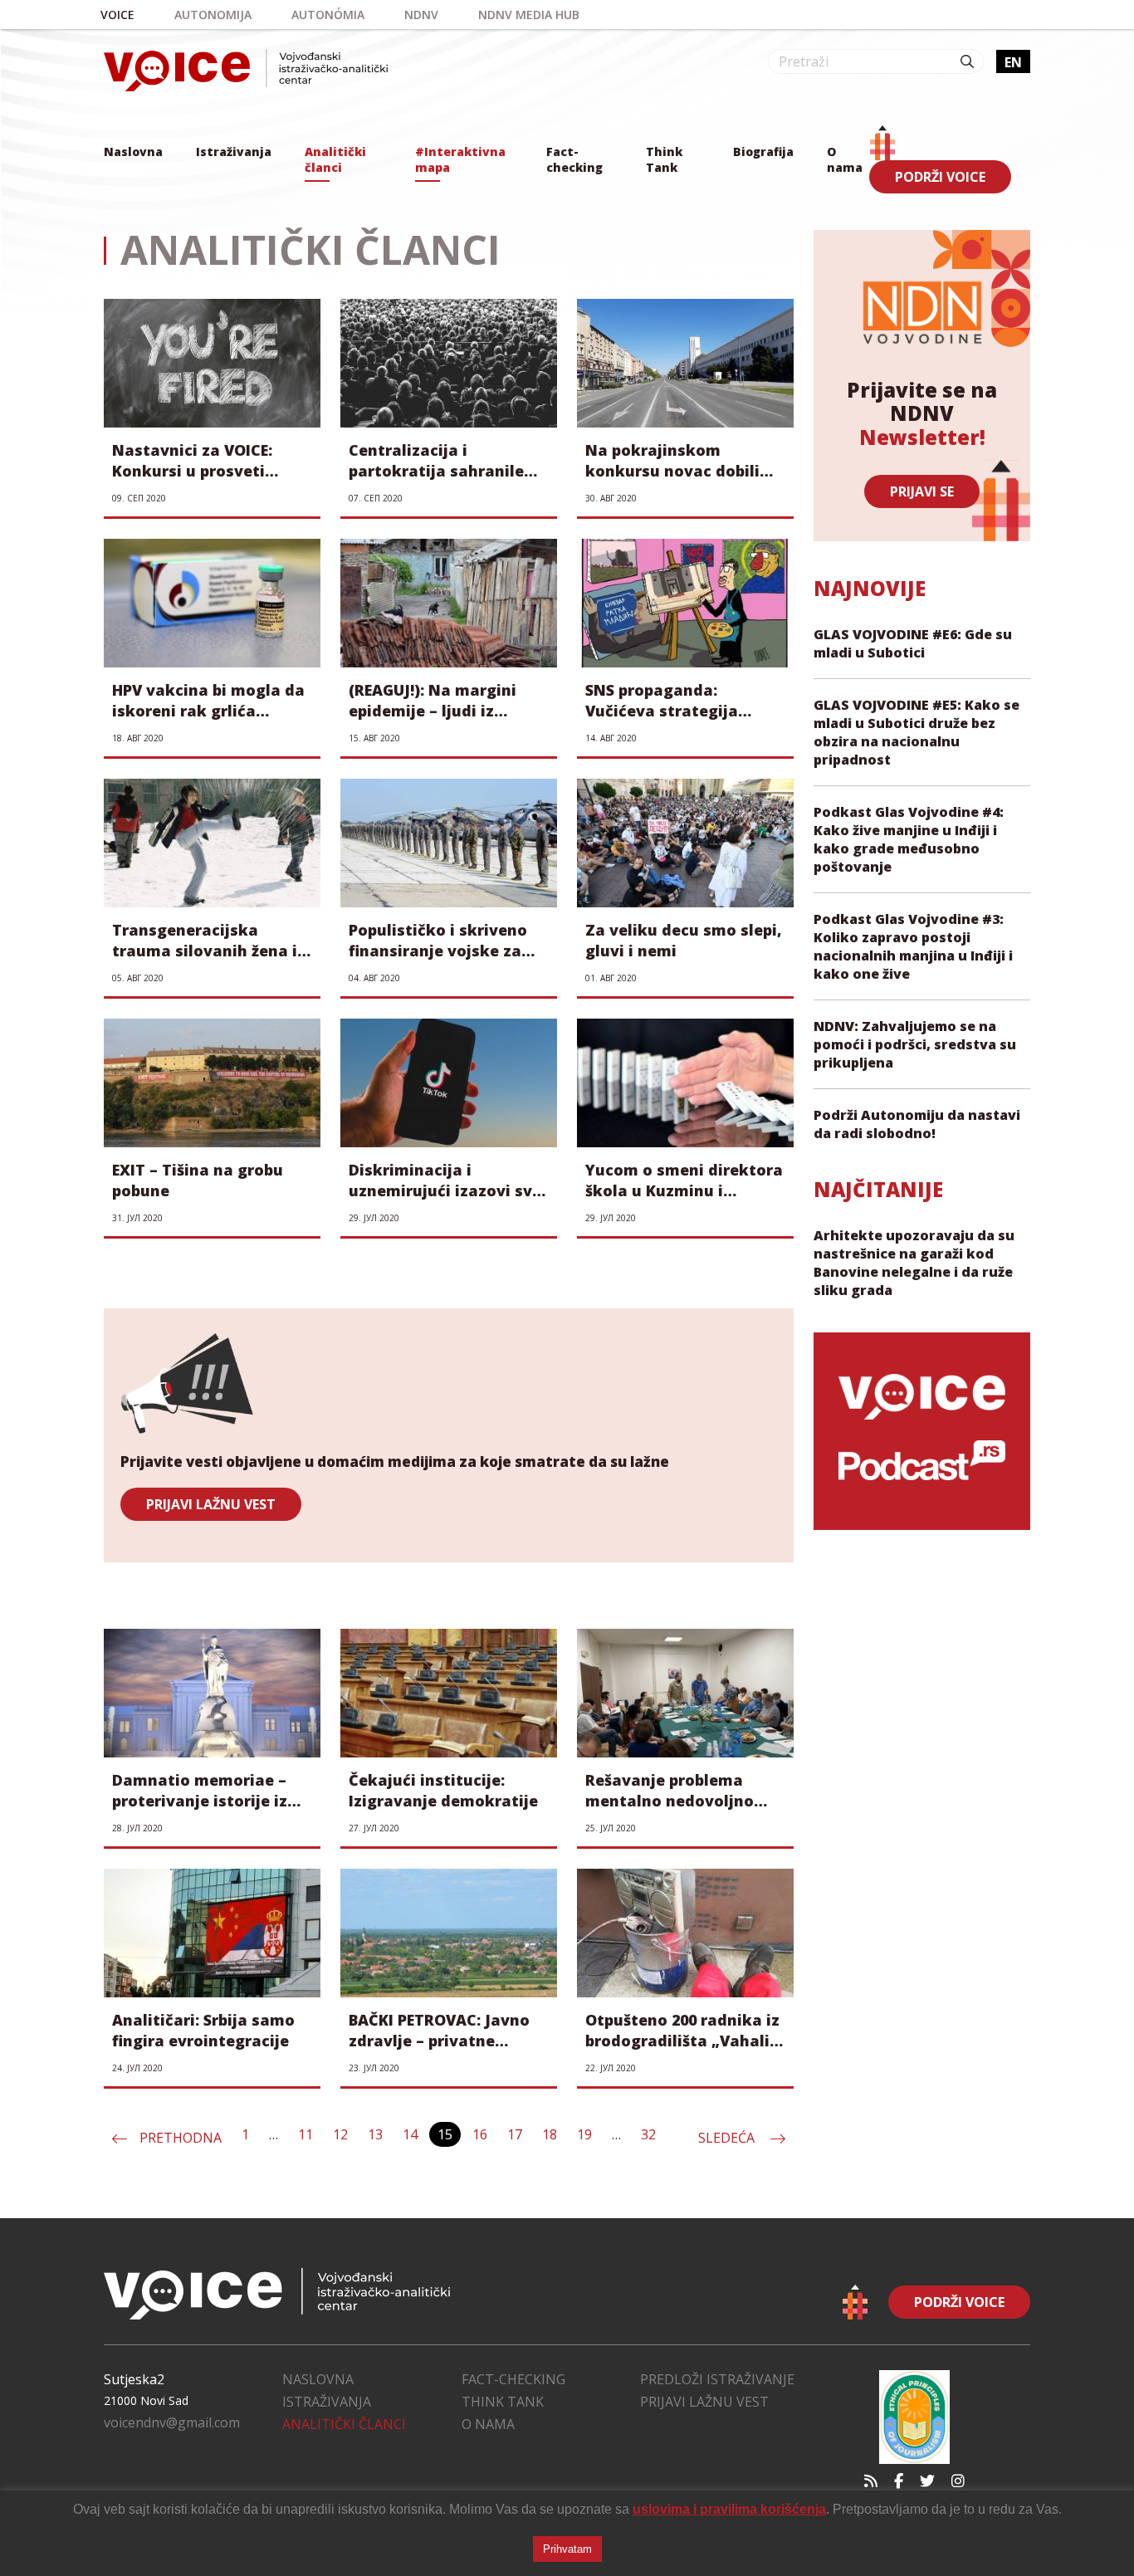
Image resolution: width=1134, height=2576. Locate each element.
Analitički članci (335, 159)
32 (648, 2134)
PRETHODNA (181, 2138)
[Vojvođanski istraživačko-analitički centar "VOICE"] (246, 70)
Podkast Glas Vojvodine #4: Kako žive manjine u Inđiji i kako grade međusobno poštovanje (909, 839)
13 (375, 2134)
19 (584, 2134)
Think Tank (664, 159)
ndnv (421, 15)
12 (340, 2134)
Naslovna (133, 152)
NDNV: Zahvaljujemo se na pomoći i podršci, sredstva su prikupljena (915, 1044)
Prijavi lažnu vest (704, 2402)
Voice (117, 15)
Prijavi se (922, 491)
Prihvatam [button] (567, 2549)
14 (410, 2134)
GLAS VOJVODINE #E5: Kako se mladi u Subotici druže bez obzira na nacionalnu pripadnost (916, 732)
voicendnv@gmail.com (172, 2422)
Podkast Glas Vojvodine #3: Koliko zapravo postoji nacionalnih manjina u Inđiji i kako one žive (913, 946)
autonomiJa (213, 15)
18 (550, 2134)
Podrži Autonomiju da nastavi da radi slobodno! (917, 1124)
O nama (845, 159)
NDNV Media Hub (529, 15)
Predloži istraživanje (717, 2379)
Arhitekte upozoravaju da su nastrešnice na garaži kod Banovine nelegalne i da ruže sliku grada (914, 1263)
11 (305, 2134)
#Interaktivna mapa (460, 159)
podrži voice (940, 177)
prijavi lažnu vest (211, 1504)
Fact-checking (574, 159)
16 (480, 2134)
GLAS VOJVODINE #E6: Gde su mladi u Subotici (913, 643)
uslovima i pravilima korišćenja (729, 2509)
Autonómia (328, 15)
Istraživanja (234, 152)
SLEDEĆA (728, 2138)
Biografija (763, 152)
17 (515, 2134)
